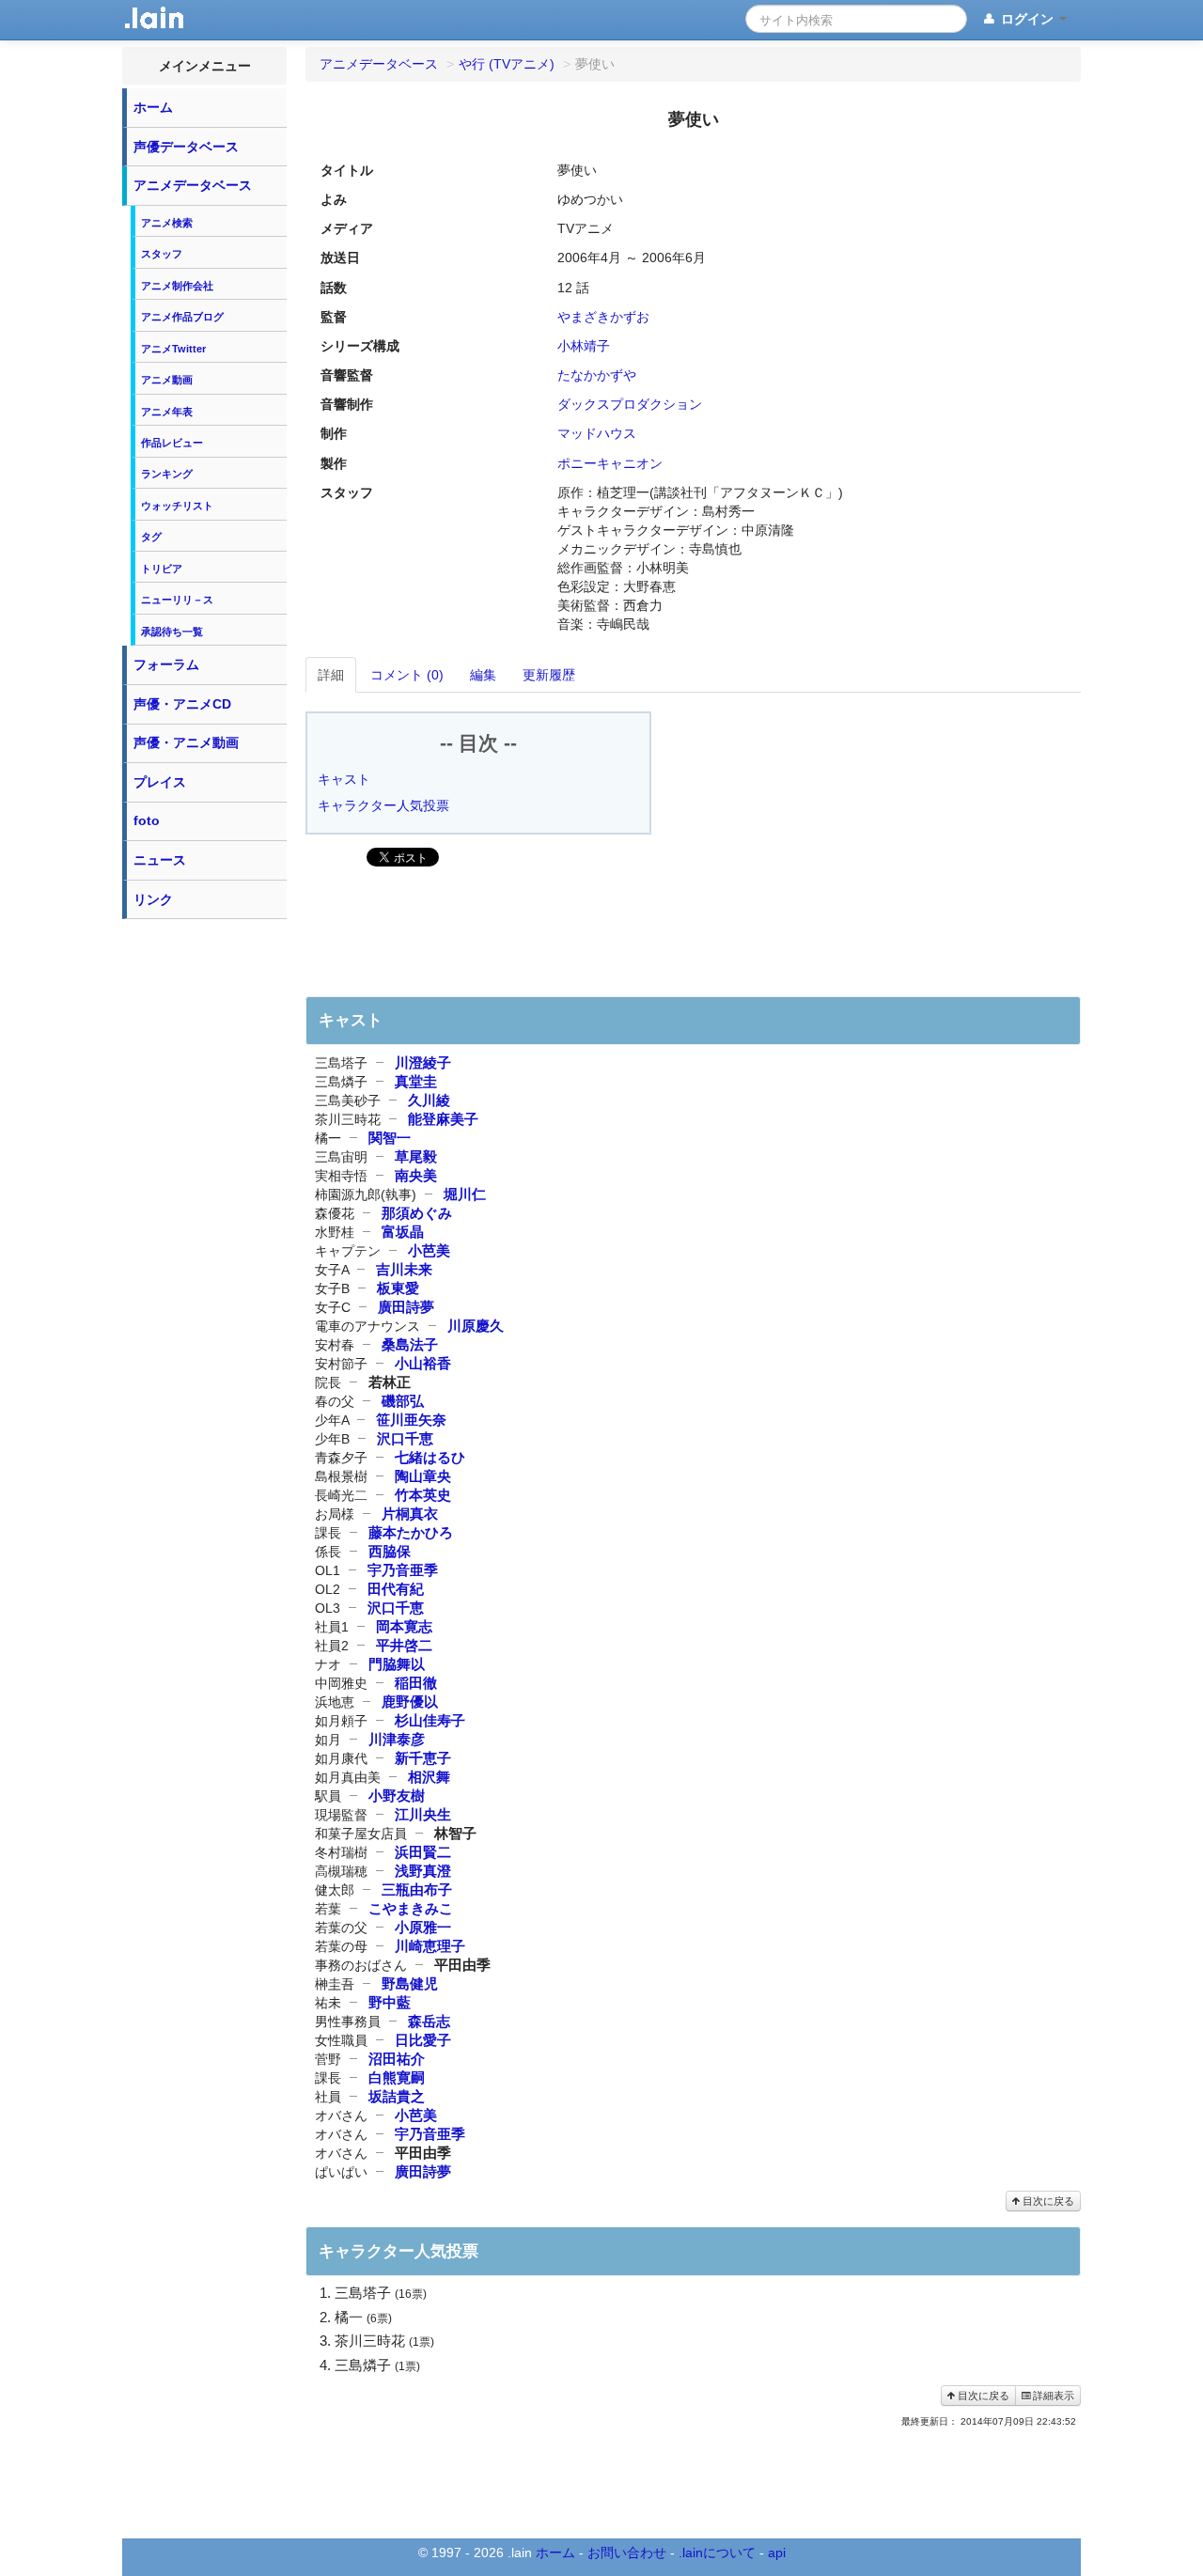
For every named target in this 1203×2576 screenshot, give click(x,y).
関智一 (390, 1138)
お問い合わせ (627, 2553)
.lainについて (717, 2553)
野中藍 (390, 2002)
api (777, 2553)
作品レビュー (172, 443)
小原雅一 (423, 1927)
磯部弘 (403, 1401)
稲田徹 (416, 1683)
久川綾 (429, 1100)
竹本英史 (423, 1495)
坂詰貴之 (397, 2096)
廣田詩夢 (406, 1307)
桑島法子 (410, 1344)
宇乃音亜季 (403, 1570)
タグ (151, 537)
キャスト (344, 779)
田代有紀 (396, 1589)
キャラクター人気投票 (383, 805)
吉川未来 (404, 1269)
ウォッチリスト (177, 506)
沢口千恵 (405, 1438)
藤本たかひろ (411, 1532)
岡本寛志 (404, 1626)
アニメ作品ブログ (182, 317)
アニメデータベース (193, 185)
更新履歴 (549, 675)
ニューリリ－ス (177, 600)
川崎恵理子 (430, 1946)
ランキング (167, 474)
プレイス (160, 782)
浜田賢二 (423, 1852)
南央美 (416, 1175)
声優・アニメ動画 (186, 742)
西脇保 (390, 1551)
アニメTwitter (173, 349)
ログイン (1027, 19)
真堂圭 (416, 1081)
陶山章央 (423, 1476)
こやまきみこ (411, 1908)
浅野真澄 (423, 1871)
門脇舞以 (397, 1664)
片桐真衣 (410, 1514)
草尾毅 (416, 1156)
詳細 (331, 675)
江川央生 (423, 1814)
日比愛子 (423, 2040)
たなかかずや (597, 375)
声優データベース (186, 147)
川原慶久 (476, 1326)
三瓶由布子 (417, 1889)
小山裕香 (423, 1363)
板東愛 (398, 1288)
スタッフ (162, 254)
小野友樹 (397, 1795)
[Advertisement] (205, 1210)
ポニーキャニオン (610, 463)
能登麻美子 (443, 1119)
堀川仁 (465, 1194)
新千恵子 (423, 1758)
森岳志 (429, 2021)
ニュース (160, 860)
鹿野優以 (410, 1702)
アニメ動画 (167, 380)
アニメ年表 (167, 412)
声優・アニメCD (182, 704)
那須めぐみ (417, 1213)
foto (147, 820)
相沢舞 (429, 1777)
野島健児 (410, 1983)
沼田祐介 (397, 2059)
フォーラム (166, 664)
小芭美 (429, 1250)
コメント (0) (407, 675)
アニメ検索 (167, 223)
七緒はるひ (430, 1457)
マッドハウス (597, 433)
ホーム (153, 107)
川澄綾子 (423, 1062)
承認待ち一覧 (172, 632)
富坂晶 (403, 1232)
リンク (153, 899)
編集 (483, 675)
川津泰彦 (397, 1739)
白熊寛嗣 (397, 2077)
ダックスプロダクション (630, 404)
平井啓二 (404, 1645)
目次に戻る (1047, 2201)
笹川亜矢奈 (411, 1420)
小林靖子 (584, 346)
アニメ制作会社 (177, 286)
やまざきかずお (603, 317)
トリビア (162, 569)
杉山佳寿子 (430, 1720)
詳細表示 (1052, 2396)
